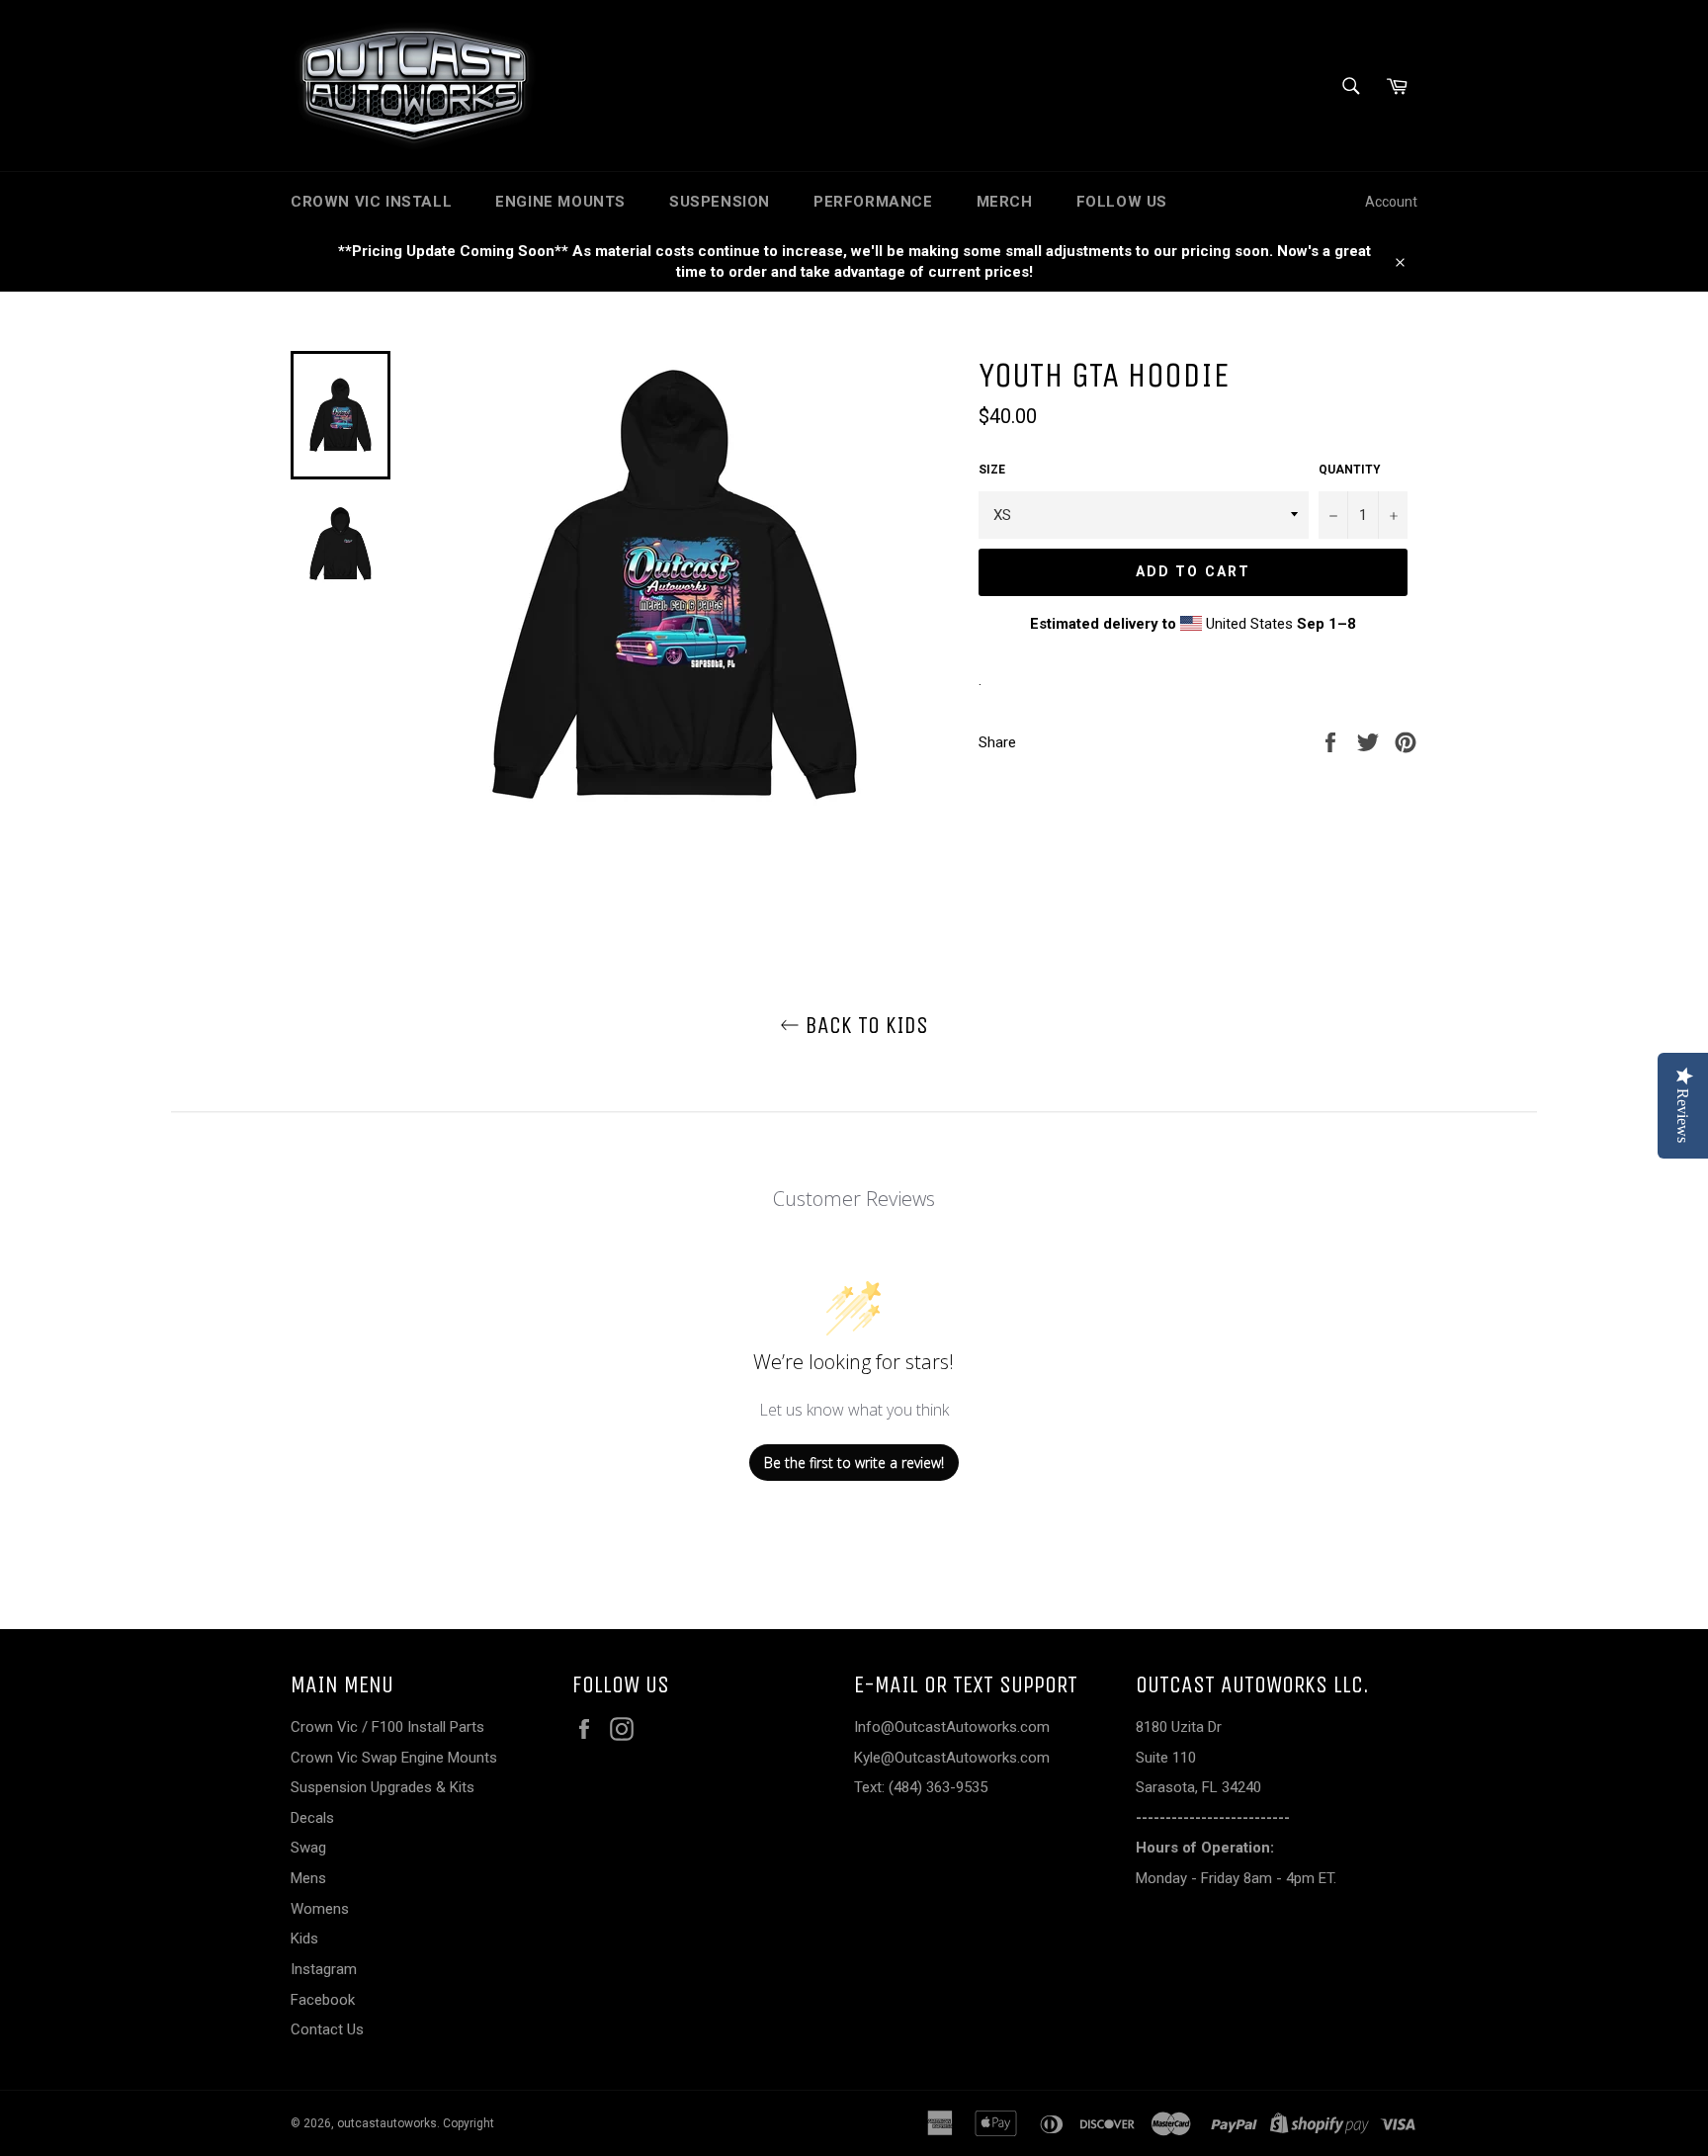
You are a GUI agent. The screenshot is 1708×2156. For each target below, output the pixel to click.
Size (992, 470)
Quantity (1350, 470)
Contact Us (327, 2029)
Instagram (324, 1969)
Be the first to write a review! (854, 1463)
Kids (304, 1939)
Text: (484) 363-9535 (921, 1787)
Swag (308, 1848)
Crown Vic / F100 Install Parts (387, 1727)
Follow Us (1122, 202)
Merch (1005, 202)
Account (1391, 202)
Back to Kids (864, 1025)
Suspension (720, 202)
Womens (320, 1909)
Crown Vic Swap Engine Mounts (394, 1758)
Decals (312, 1818)
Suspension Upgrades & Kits (383, 1787)
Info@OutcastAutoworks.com (952, 1727)
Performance (873, 202)
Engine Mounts (560, 202)
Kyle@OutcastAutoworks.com (952, 1758)
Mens (308, 1878)
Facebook (323, 2000)
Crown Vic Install (371, 202)
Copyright (469, 2123)
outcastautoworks (387, 2123)
